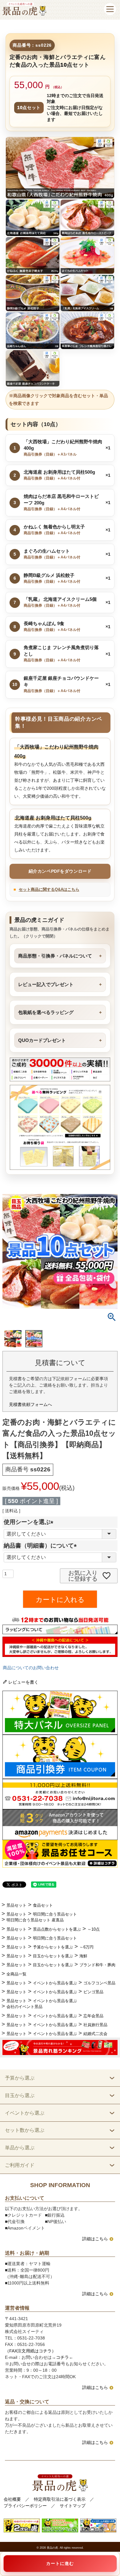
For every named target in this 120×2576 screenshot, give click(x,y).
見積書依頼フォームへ (30, 1404)
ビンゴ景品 (93, 1992)
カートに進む (60, 2563)
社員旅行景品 (95, 2025)
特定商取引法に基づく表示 (60, 2499)
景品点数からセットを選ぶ (57, 1929)
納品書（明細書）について (42, 1546)
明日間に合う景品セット (55, 1914)
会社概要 (12, 2499)
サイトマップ (73, 2506)
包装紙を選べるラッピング (46, 1012)
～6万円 (86, 1947)
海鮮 (83, 1956)
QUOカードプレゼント (42, 1040)
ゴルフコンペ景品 (99, 1983)
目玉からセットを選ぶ (53, 1956)
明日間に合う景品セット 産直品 (35, 1920)
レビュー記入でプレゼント (46, 984)
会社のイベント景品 (24, 2007)
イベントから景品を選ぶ (55, 1983)
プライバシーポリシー (25, 2506)
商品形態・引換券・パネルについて (55, 956)
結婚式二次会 (95, 2034)
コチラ (62, 2357)
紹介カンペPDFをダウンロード (60, 871)
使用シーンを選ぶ (30, 1522)
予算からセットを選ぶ (53, 1947)
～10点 (94, 1929)
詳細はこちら (95, 2239)
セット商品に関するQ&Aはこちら (49, 889)
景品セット (16, 1905)
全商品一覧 (16, 1974)
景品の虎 (52, 2548)
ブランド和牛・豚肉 (97, 1965)
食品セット (43, 1905)
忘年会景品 (93, 2016)
